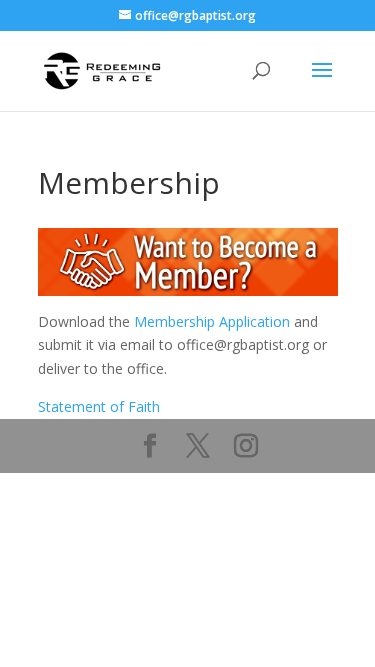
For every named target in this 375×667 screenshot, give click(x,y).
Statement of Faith (99, 406)
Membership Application (212, 321)
